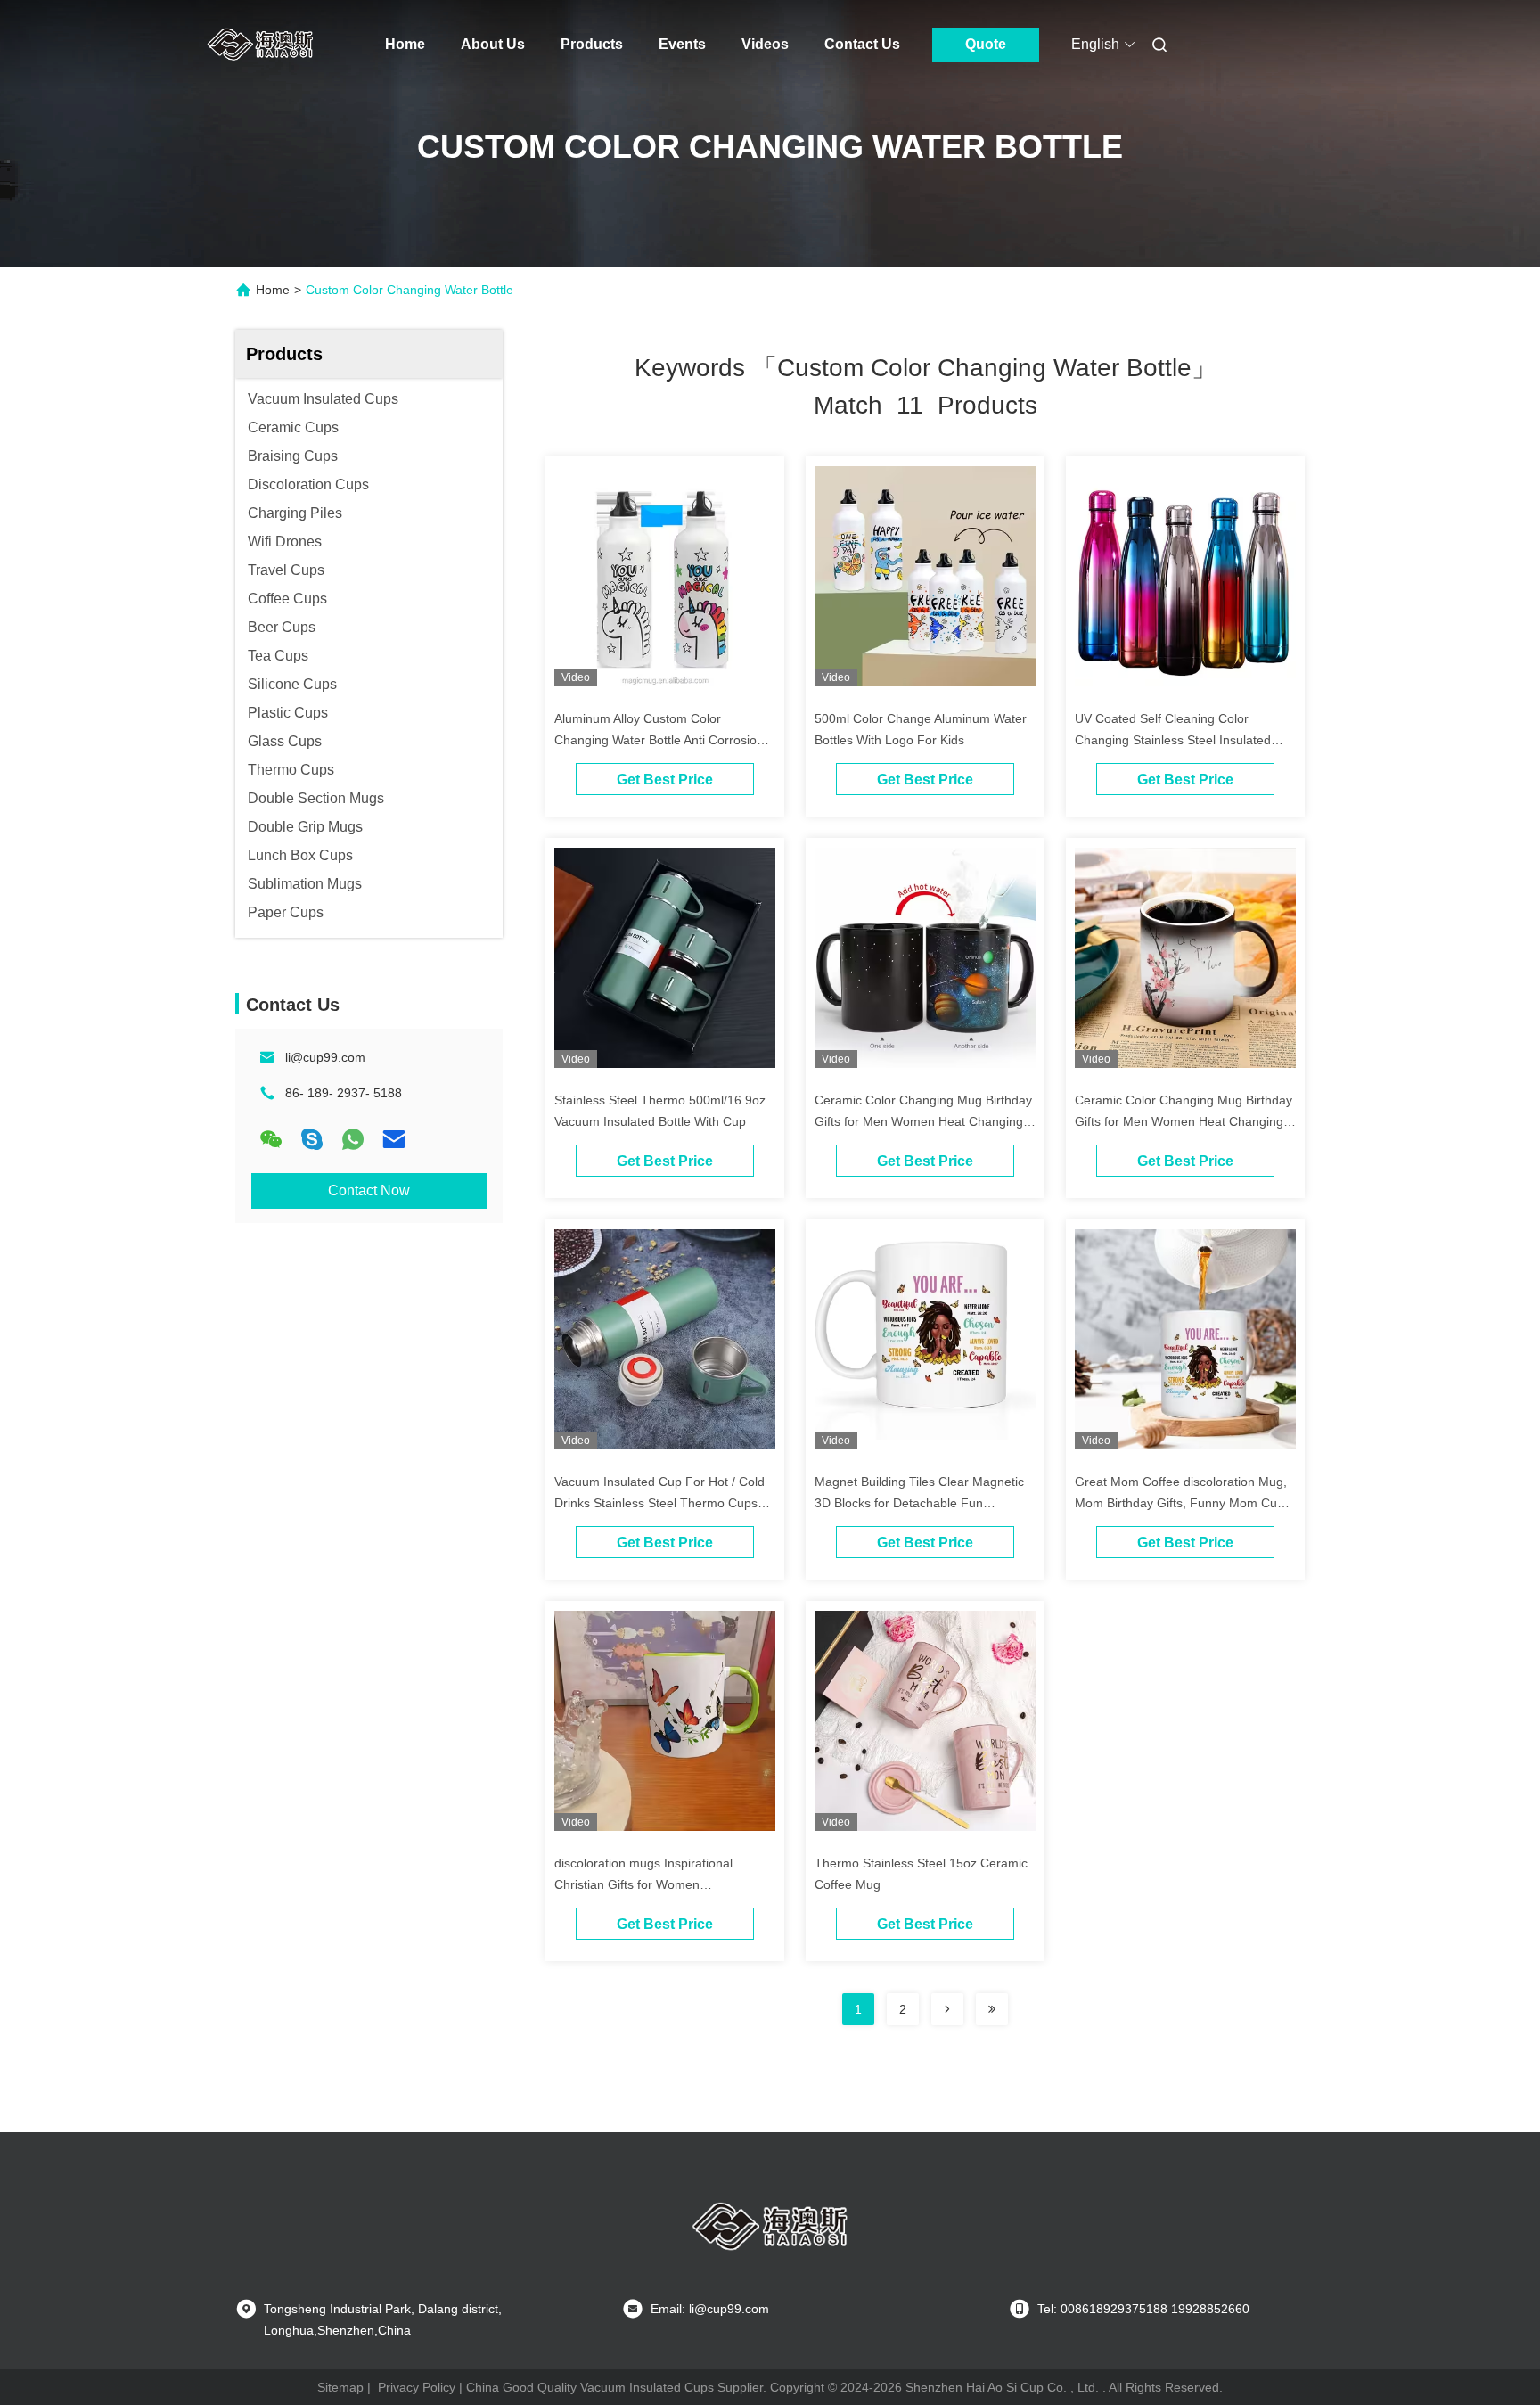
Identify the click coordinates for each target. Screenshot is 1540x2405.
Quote (986, 44)
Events (682, 44)
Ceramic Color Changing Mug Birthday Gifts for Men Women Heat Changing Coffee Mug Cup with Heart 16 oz (923, 1121)
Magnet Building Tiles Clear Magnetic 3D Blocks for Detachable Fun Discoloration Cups (919, 1503)
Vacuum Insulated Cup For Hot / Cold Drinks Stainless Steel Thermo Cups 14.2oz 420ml (659, 1503)
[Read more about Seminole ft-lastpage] (992, 2009)
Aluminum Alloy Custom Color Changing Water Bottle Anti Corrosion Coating (659, 740)
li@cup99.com (325, 1057)
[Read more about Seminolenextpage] (947, 2009)
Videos (765, 44)
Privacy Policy (417, 2387)
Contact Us (862, 44)
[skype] (312, 1139)
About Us (493, 44)
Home (405, 44)
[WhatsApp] (353, 1139)
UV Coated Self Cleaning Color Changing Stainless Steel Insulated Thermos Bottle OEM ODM (1173, 740)
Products (592, 44)
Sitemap (340, 2387)
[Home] (260, 45)
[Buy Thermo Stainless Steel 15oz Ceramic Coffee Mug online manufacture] (925, 1720)
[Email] (394, 1139)
